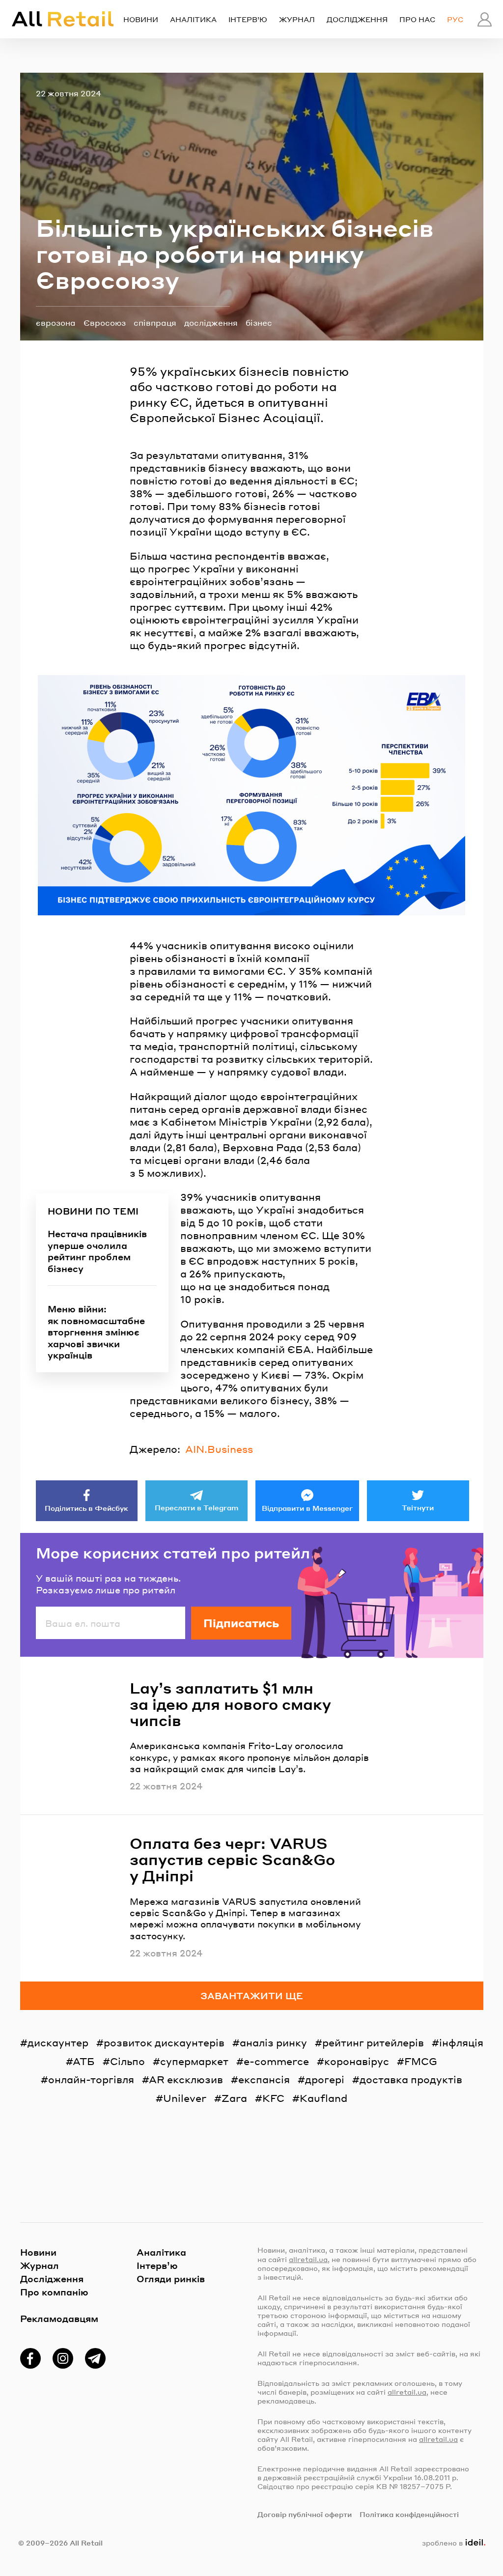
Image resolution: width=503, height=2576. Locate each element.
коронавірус (357, 2061)
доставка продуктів (411, 2079)
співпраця (155, 323)
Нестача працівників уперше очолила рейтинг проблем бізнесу (97, 1251)
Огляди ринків (171, 2279)
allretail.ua (308, 2259)
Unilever (185, 2098)
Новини (141, 19)
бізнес (259, 323)
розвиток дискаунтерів (164, 2042)
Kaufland (323, 2098)
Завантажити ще (252, 1996)
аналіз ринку (273, 2042)
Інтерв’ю (248, 19)
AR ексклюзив (186, 2079)
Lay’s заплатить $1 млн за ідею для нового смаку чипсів (230, 1704)
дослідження (211, 323)
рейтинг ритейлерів (373, 2042)
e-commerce (276, 2061)
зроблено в (451, 2543)
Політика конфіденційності (409, 2514)
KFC (273, 2098)
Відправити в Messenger (307, 1508)
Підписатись (241, 1623)
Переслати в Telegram (196, 1507)
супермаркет (194, 2061)
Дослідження (357, 19)
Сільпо (127, 2061)
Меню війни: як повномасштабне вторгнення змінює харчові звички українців (96, 1332)
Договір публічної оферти (305, 2514)
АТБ (84, 2061)
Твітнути (418, 1507)
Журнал (297, 19)
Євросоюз (105, 323)
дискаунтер (58, 2042)
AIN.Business (219, 1449)
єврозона (56, 323)
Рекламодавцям (59, 2318)
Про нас (417, 19)
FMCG (421, 2061)
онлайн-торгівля (91, 2079)
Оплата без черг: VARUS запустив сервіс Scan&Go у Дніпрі (232, 1859)
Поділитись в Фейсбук (86, 1508)
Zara (234, 2098)
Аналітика (193, 19)
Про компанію (54, 2292)
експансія (264, 2079)
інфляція (461, 2042)
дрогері (325, 2079)
